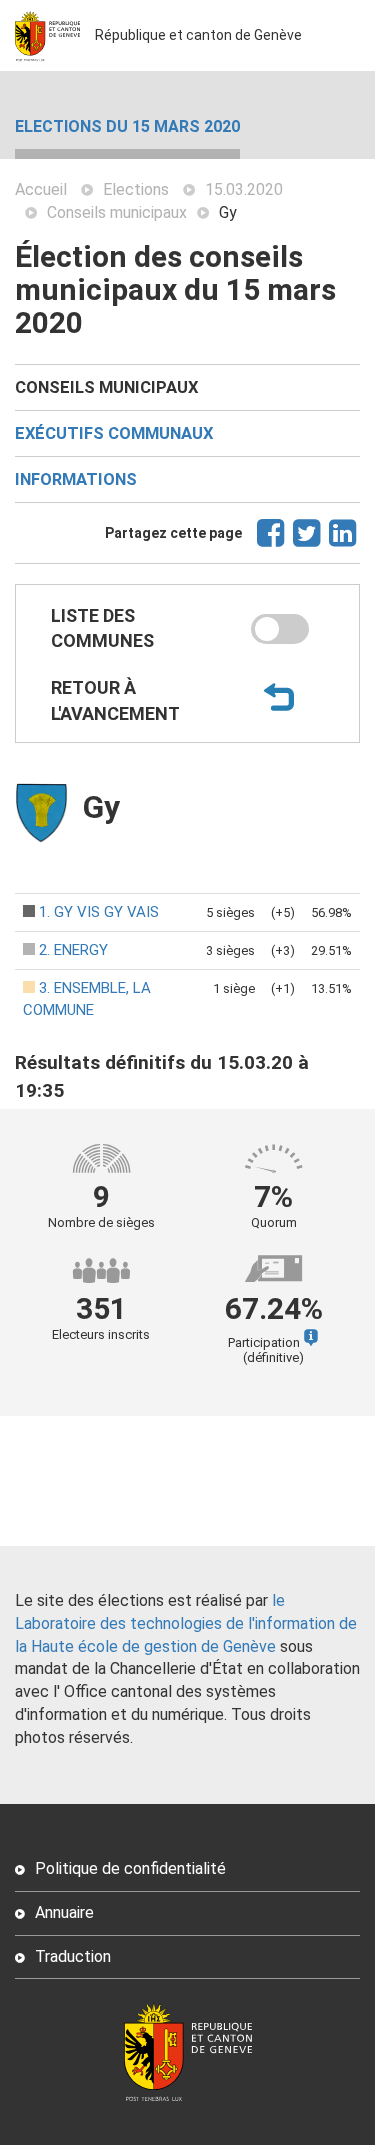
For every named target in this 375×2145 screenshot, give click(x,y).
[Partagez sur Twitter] (307, 542)
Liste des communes (102, 628)
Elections (136, 189)
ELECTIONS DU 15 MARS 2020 (127, 126)
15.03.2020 (244, 189)
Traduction (73, 1956)
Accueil (41, 189)
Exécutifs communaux (114, 433)
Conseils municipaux (117, 212)
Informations (76, 479)
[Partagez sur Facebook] (271, 542)
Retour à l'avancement (115, 700)
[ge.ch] (55, 35)
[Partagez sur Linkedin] (343, 542)
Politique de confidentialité (130, 1868)
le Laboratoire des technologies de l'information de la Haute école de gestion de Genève (186, 1623)
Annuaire (64, 1912)
